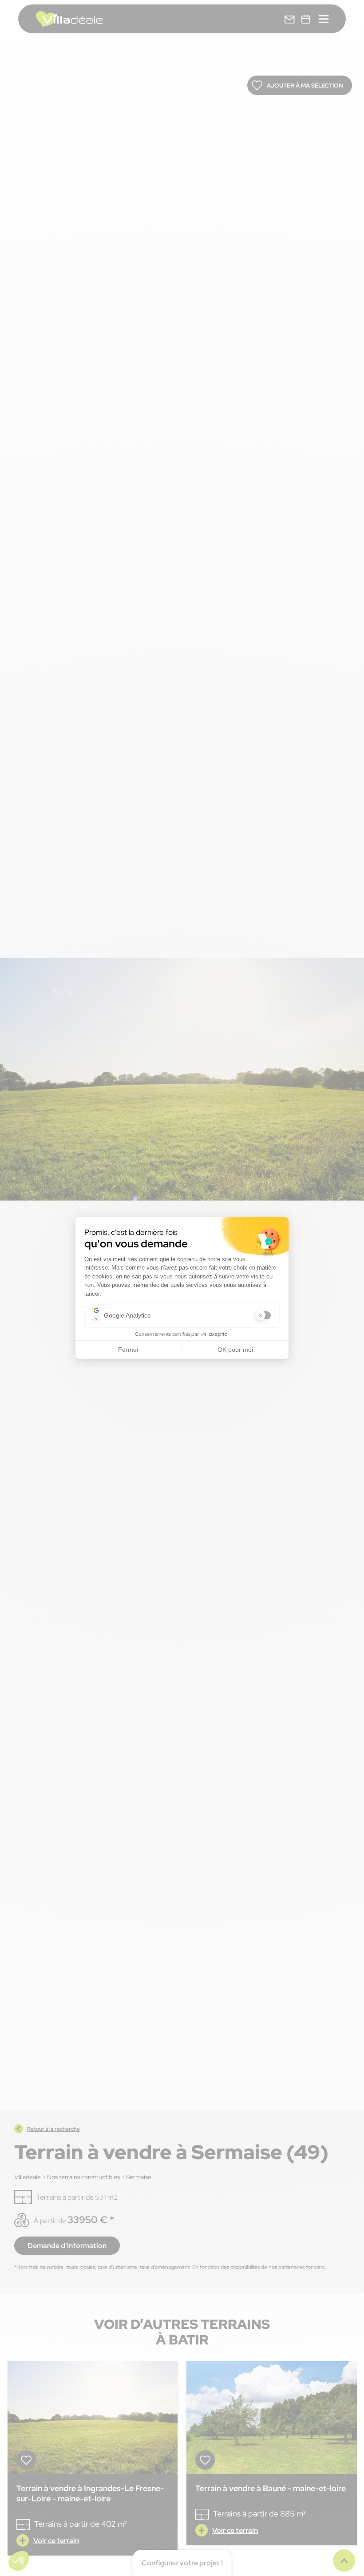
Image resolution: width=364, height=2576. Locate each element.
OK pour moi (235, 1350)
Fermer (129, 1350)
